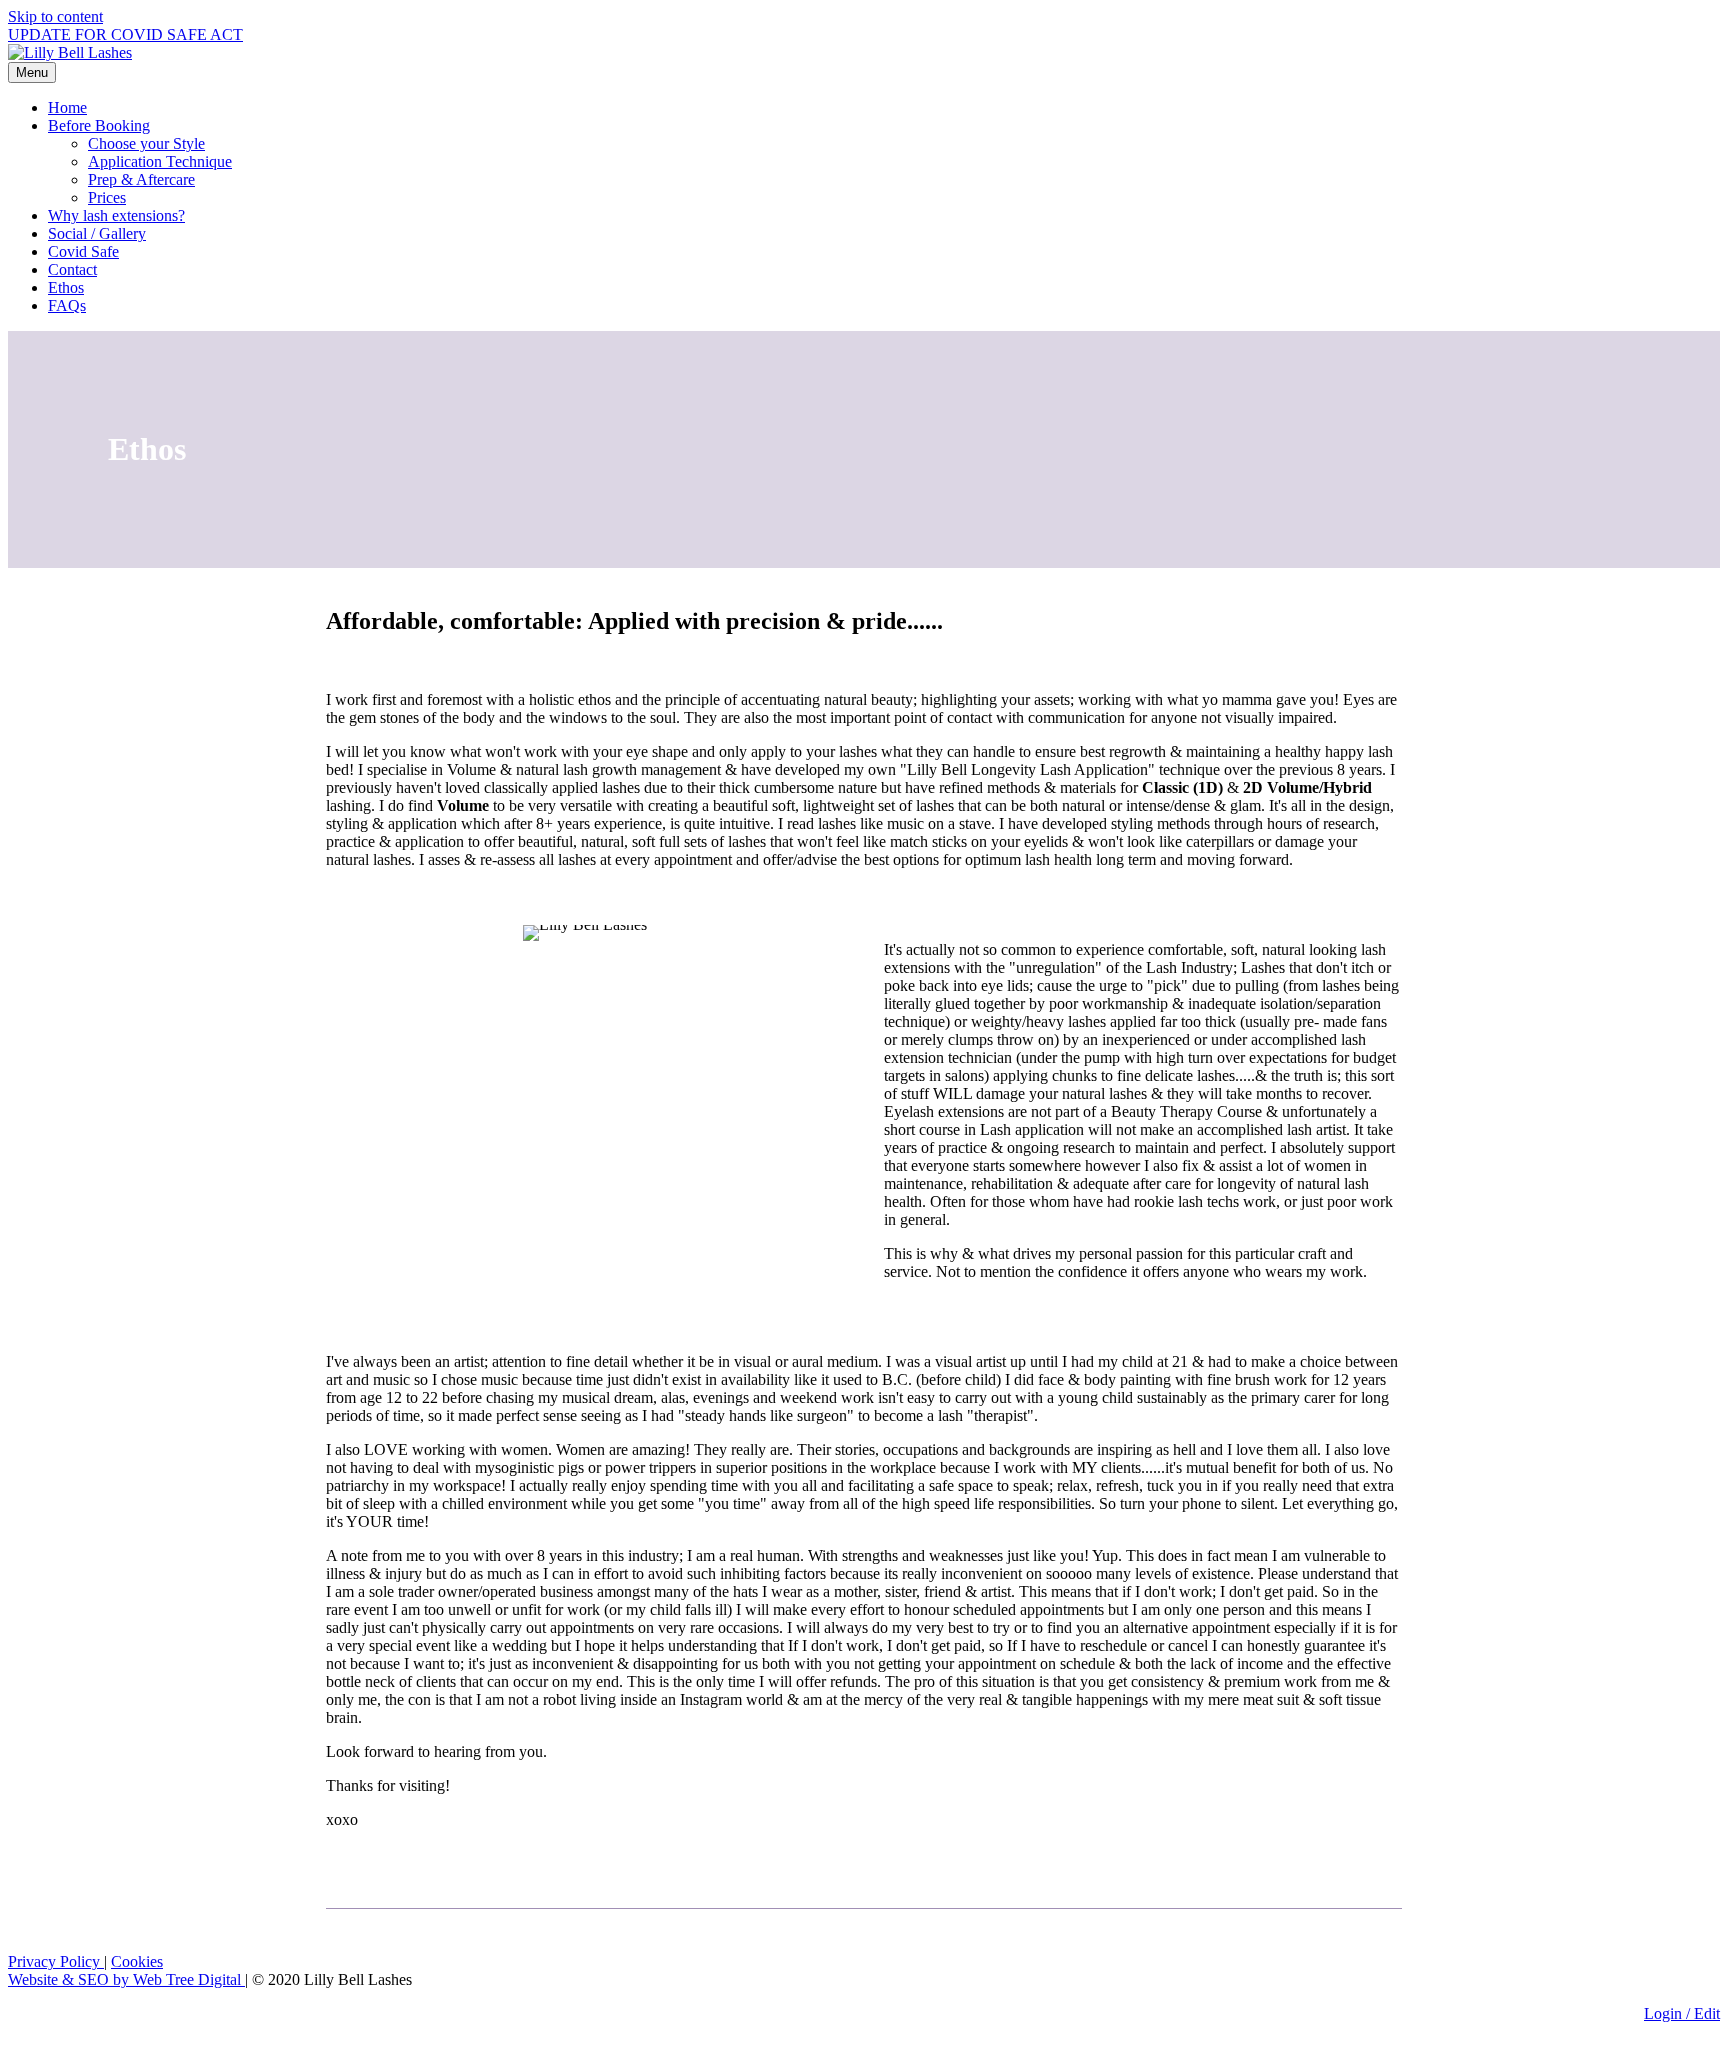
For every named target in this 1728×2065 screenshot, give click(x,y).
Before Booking (99, 125)
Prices (107, 197)
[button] (14, 2047)
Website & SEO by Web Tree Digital (126, 1979)
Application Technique (160, 161)
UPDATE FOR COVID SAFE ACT (125, 34)
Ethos (66, 287)
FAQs (67, 305)
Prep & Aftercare (141, 179)
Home (67, 107)
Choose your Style (146, 143)
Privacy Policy (56, 1961)
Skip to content (55, 16)
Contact (72, 269)
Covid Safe (83, 251)
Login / (1669, 2013)
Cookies (137, 1961)
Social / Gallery (97, 233)
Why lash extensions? (116, 215)
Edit (1707, 2013)
